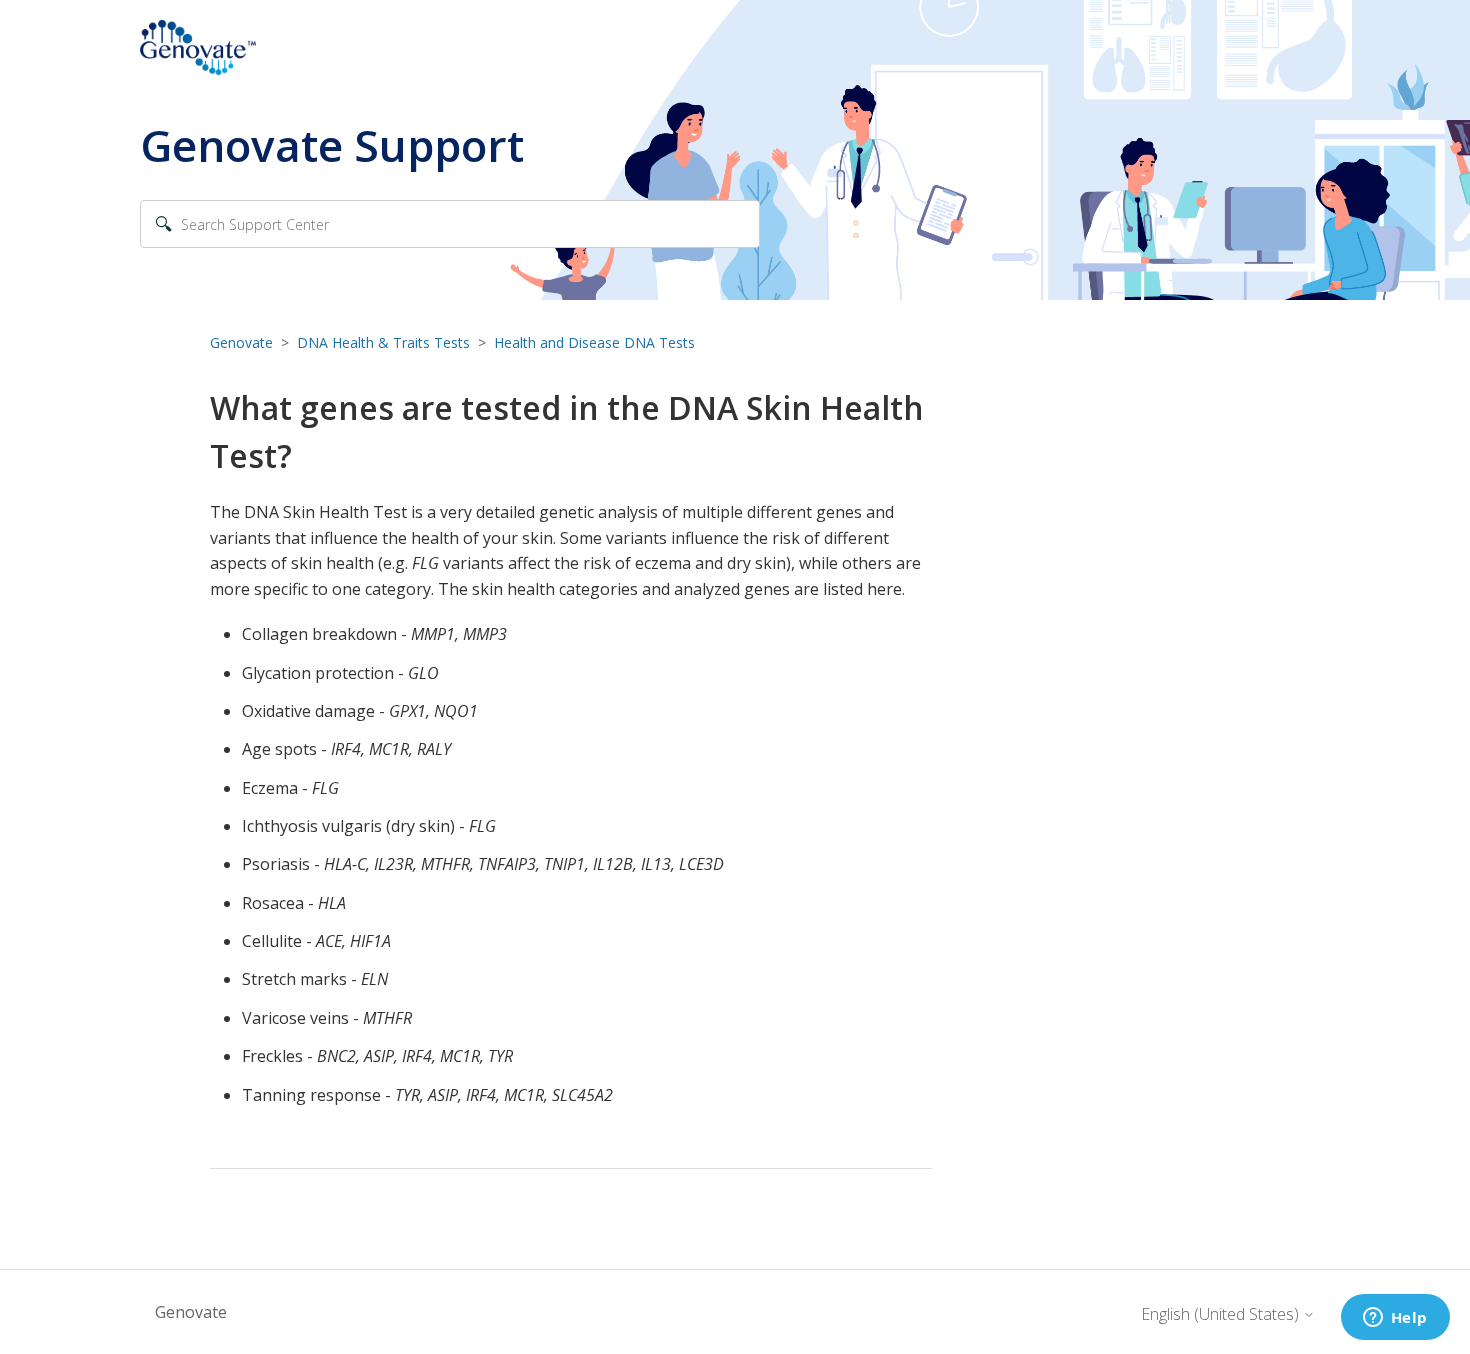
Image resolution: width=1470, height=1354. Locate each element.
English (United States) (1222, 1314)
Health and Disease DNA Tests (594, 342)
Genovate (241, 342)
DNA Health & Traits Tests (383, 342)
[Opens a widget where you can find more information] (1395, 1319)
